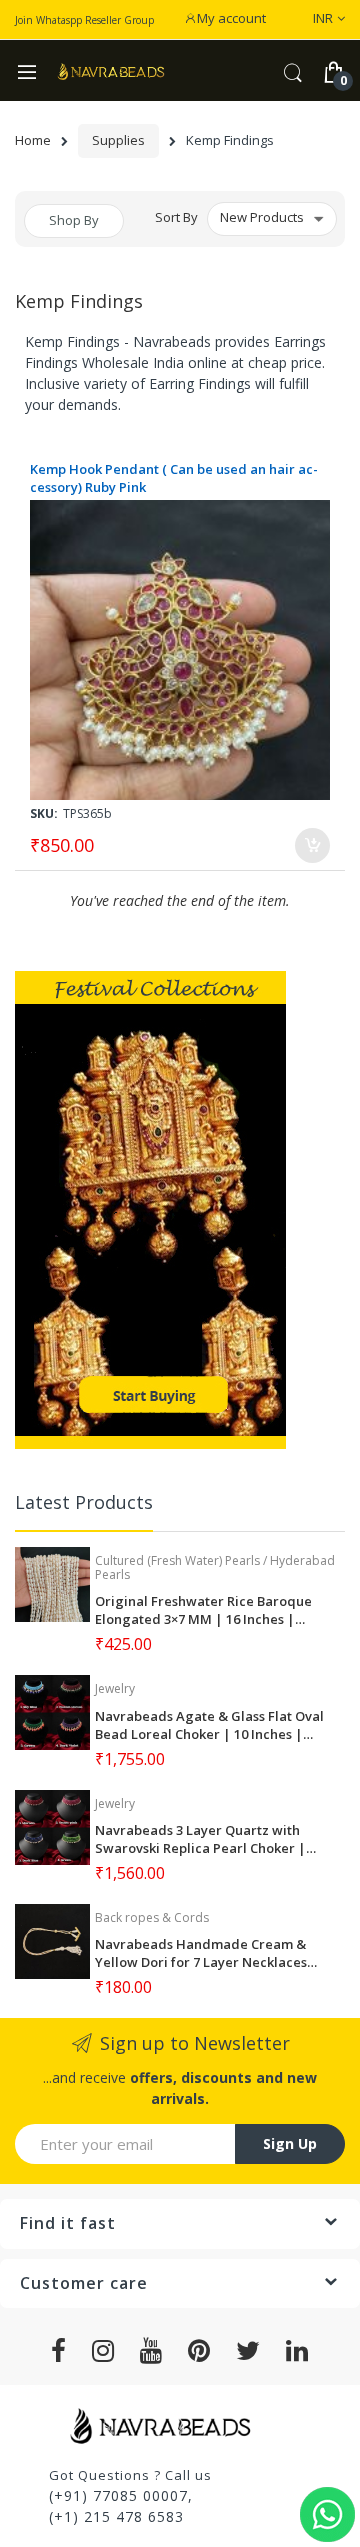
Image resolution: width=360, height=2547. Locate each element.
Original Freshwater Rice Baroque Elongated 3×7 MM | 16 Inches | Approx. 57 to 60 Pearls (203, 1610)
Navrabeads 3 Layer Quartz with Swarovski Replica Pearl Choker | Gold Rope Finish (200, 1839)
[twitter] (248, 2351)
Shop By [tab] (74, 220)
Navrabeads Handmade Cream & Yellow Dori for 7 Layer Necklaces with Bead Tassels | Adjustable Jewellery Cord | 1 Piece (201, 1953)
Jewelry (115, 1688)
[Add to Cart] (312, 845)
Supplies (118, 140)
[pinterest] (199, 2351)
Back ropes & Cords (152, 1917)
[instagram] (103, 2351)
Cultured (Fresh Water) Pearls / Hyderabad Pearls (215, 1567)
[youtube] (151, 2351)
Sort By (176, 217)
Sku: (44, 813)
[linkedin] (297, 2351)
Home (33, 140)
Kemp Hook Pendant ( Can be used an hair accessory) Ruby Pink (174, 478)
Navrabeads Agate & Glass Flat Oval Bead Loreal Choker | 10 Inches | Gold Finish (209, 1725)
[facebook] (59, 2351)
